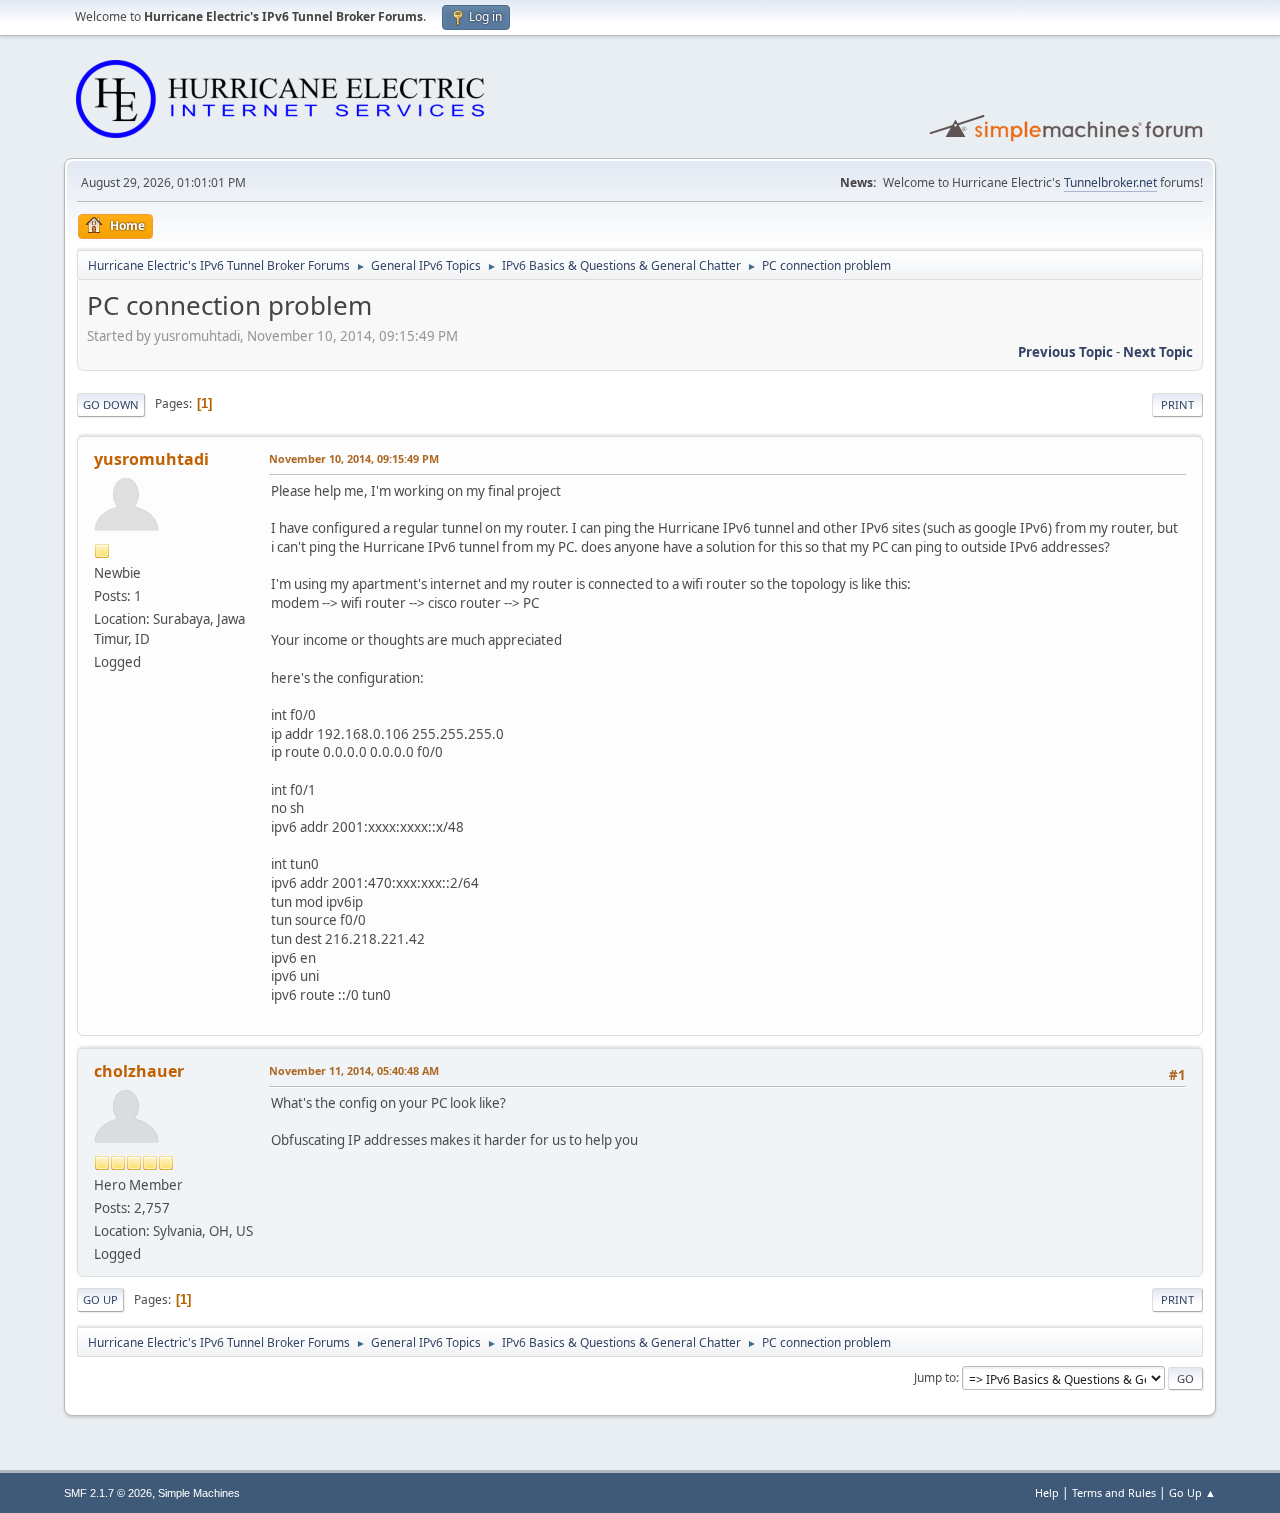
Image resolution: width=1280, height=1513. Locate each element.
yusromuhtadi (151, 459)
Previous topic (1065, 352)
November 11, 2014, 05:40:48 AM (354, 1070)
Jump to (935, 1377)
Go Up (100, 1299)
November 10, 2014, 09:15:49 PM (354, 458)
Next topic (1158, 352)
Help (1047, 1492)
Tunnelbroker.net (1110, 182)
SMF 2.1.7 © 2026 (108, 1493)
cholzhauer (139, 1071)
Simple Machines (199, 1493)
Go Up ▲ (1192, 1492)
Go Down (111, 404)
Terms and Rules (1114, 1492)
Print (1177, 404)
